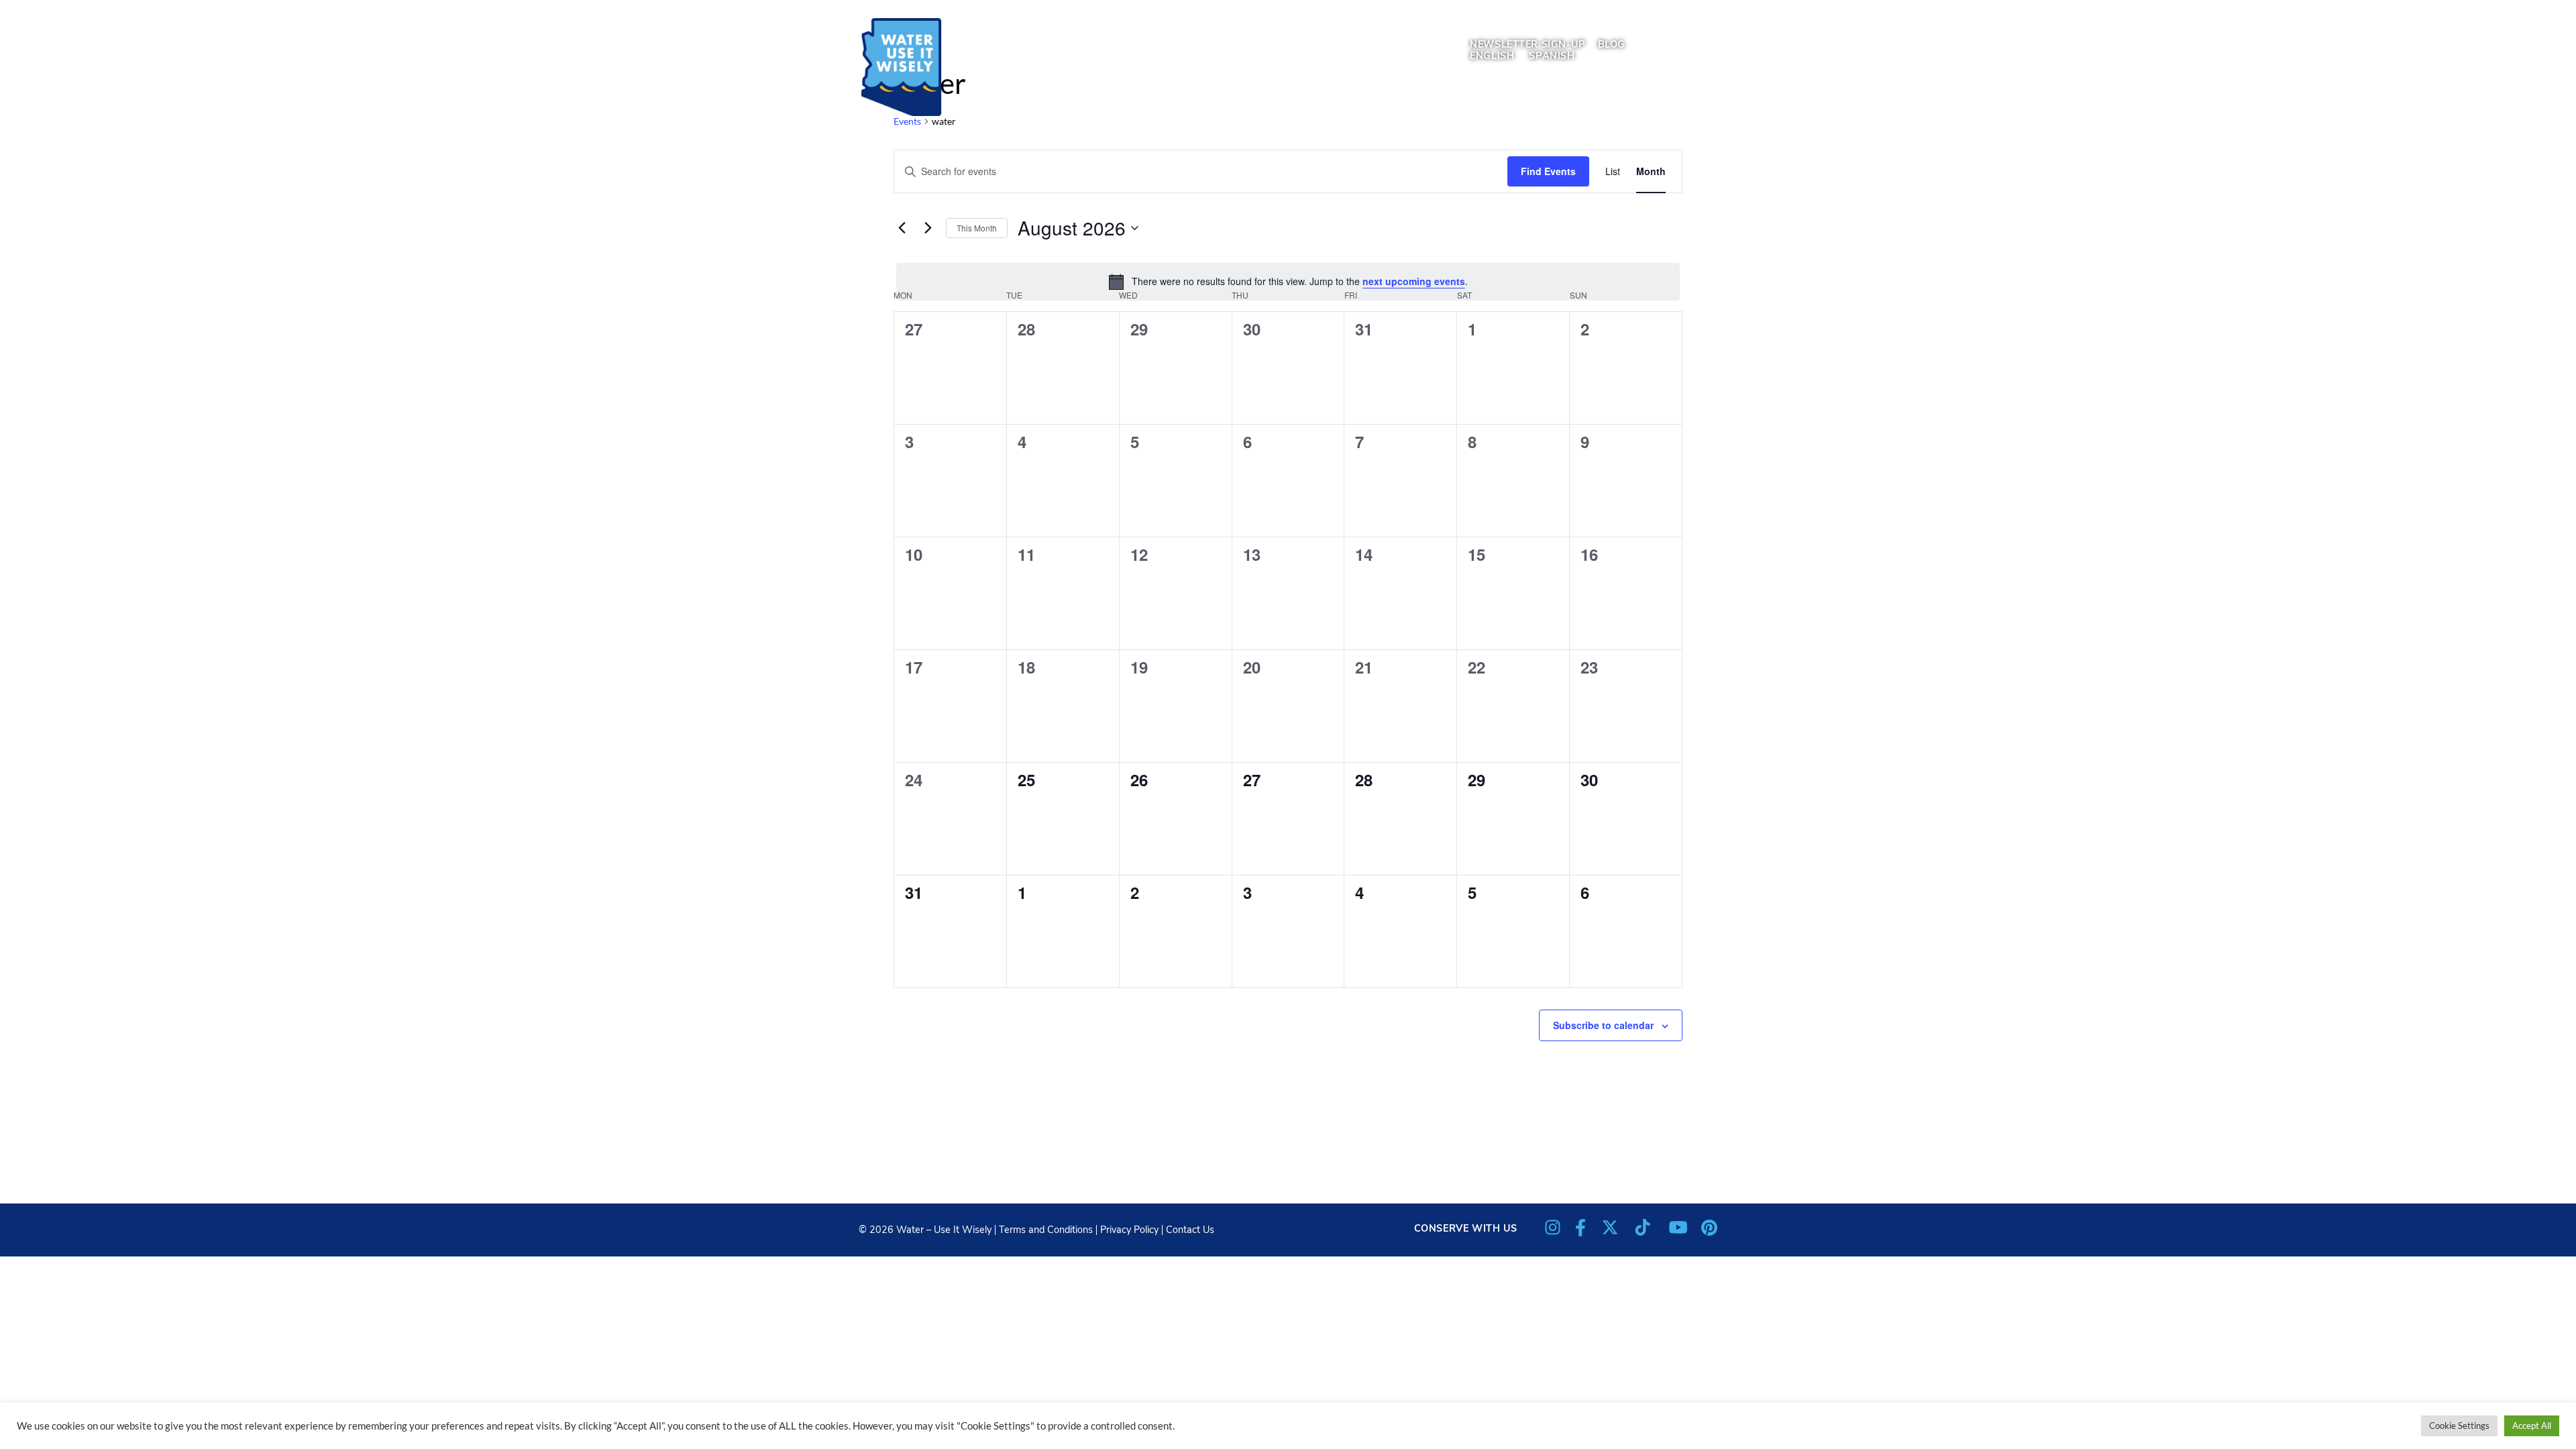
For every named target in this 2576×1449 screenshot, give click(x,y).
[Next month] (928, 228)
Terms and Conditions (1046, 1230)
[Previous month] (902, 228)
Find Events (1548, 171)
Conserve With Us (1466, 1228)
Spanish (1552, 56)
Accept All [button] (2532, 1426)
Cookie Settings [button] (2459, 1426)
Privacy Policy (1129, 1230)
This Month (977, 228)
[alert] (1288, 282)
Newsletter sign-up (1527, 44)
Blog (1612, 44)
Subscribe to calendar (1603, 1025)
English (1492, 56)
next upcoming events (1414, 281)
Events (907, 121)
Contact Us (1190, 1230)
